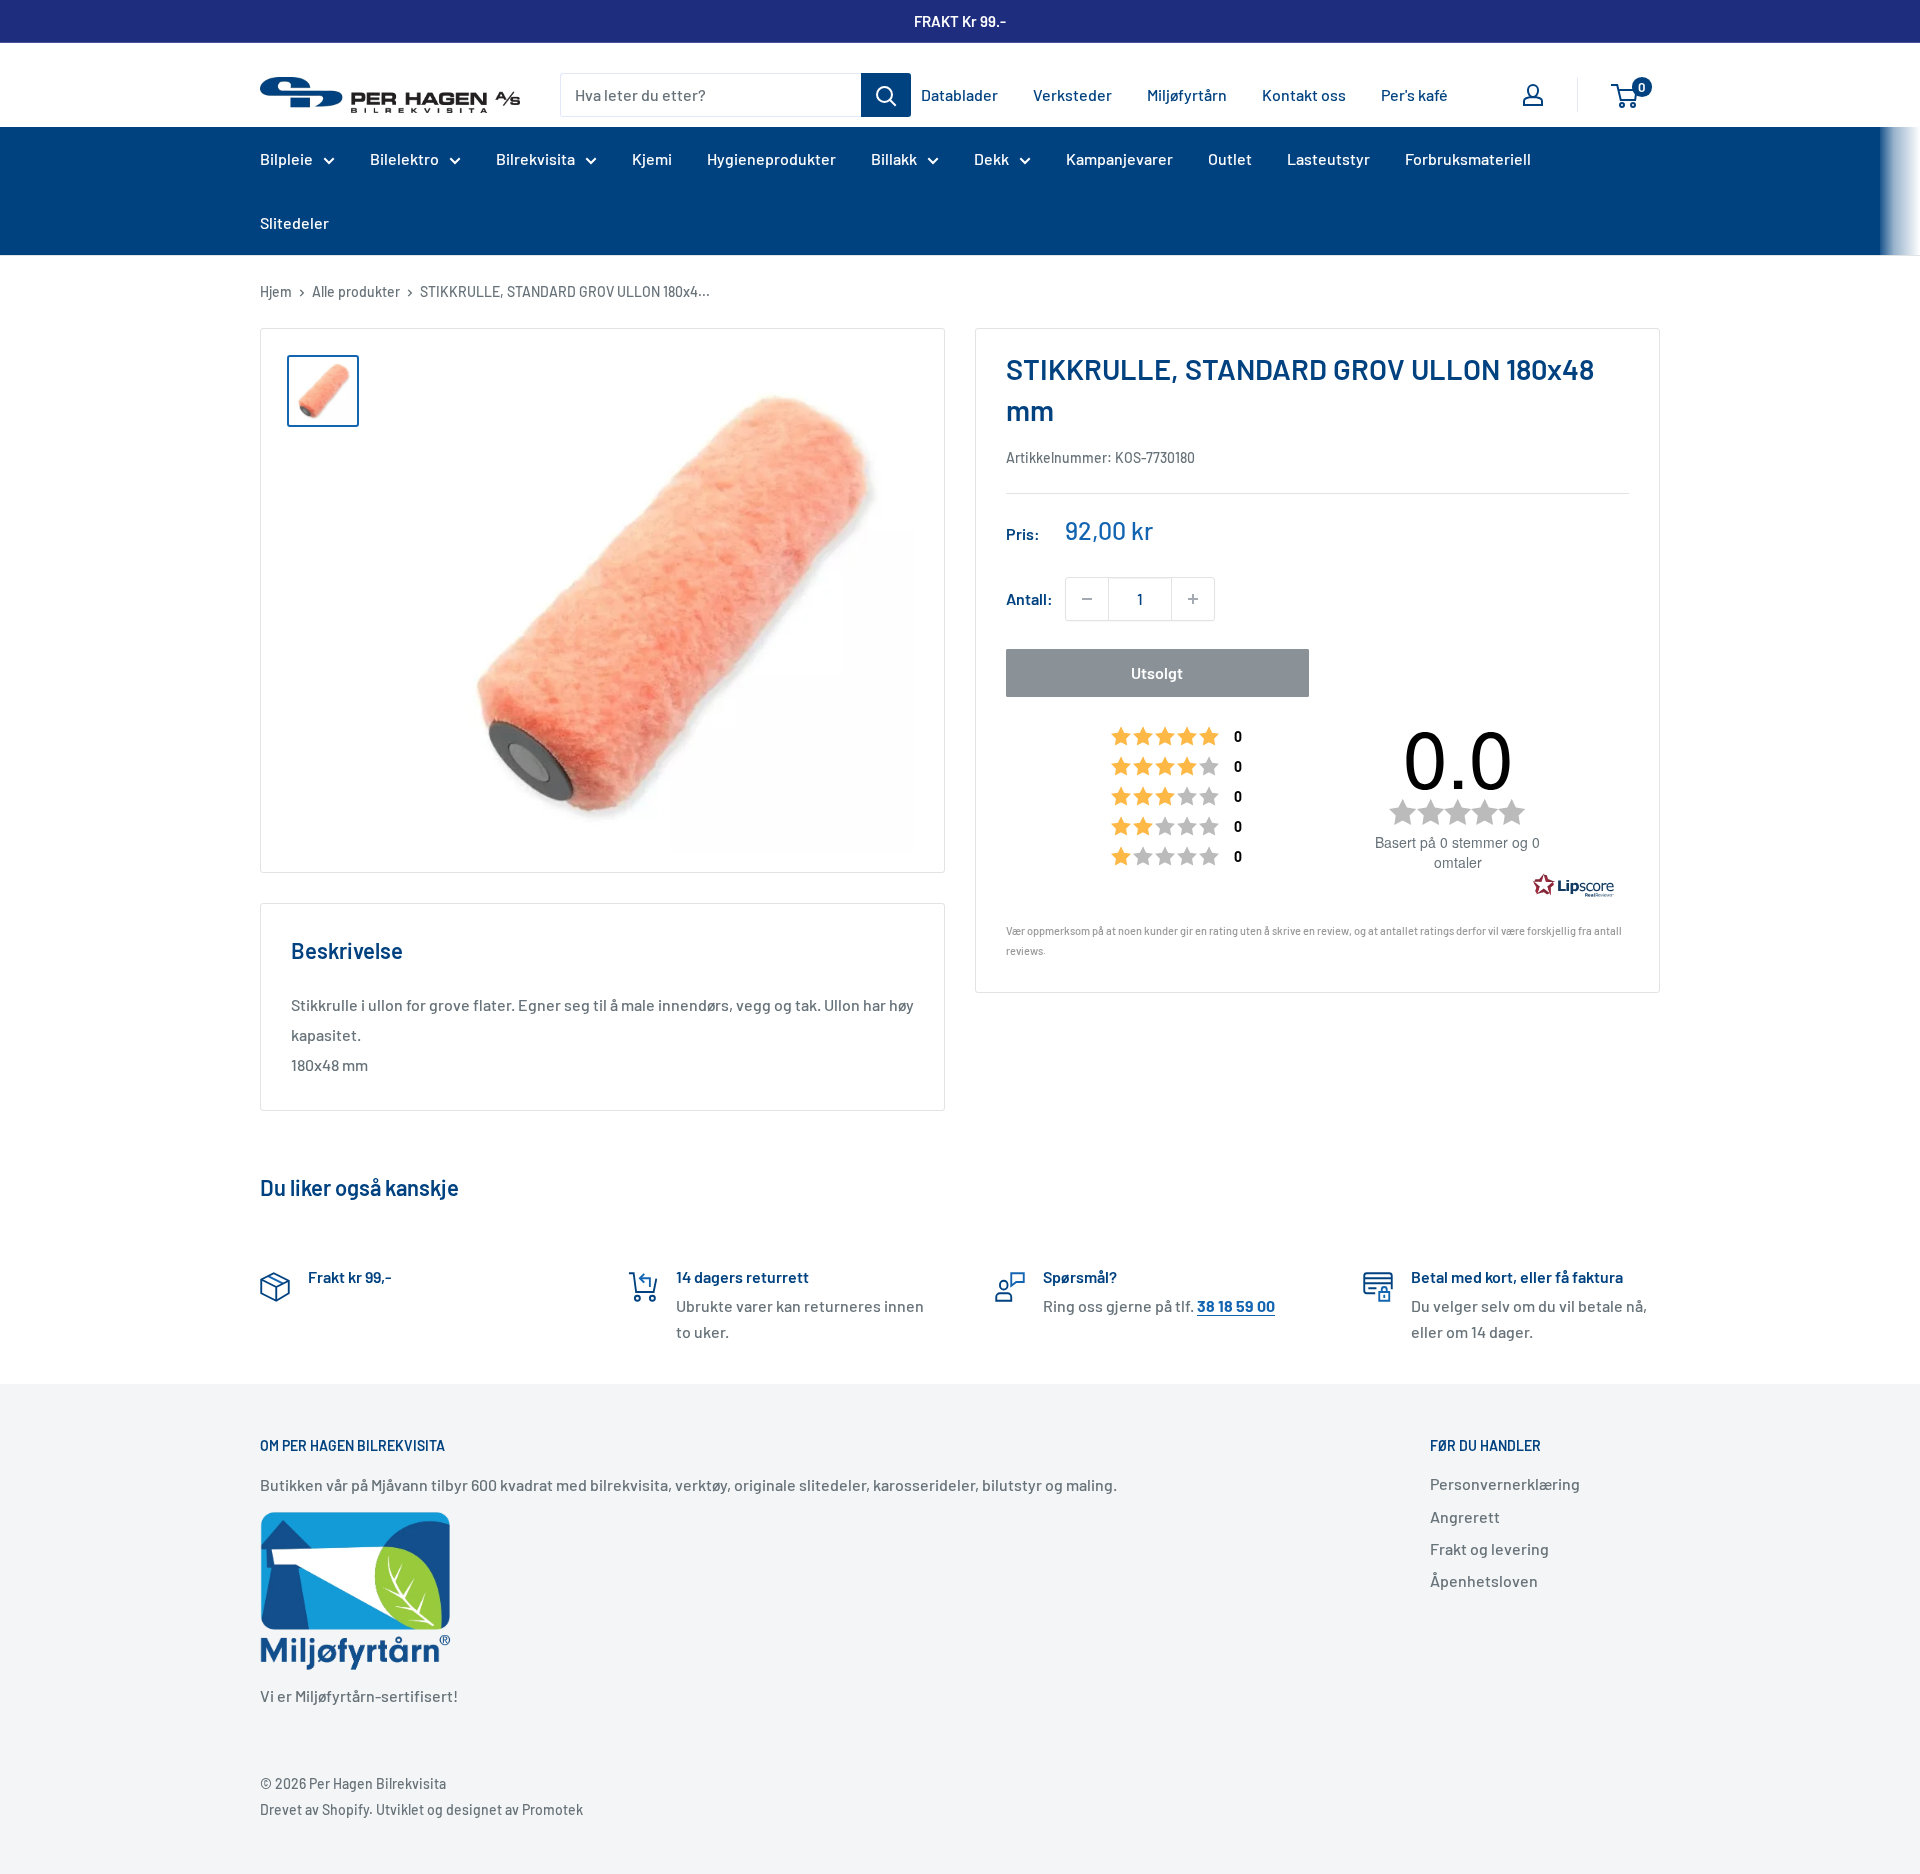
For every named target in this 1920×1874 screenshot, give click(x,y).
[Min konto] (1533, 95)
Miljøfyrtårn (1187, 94)
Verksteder (1072, 94)
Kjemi (652, 158)
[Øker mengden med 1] (1193, 599)
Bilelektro (404, 158)
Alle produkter (356, 291)
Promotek (552, 1809)
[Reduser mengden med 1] (1087, 599)
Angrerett (1465, 1516)
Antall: (1029, 598)
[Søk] (886, 95)
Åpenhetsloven (1484, 1580)
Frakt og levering (1489, 1548)
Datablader (959, 94)
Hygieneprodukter (771, 158)
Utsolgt (1157, 672)
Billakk (894, 158)
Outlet (1230, 158)
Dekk (991, 158)
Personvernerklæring (1505, 1483)
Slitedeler (294, 222)
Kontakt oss (1304, 94)
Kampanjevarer (1119, 158)
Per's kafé (1414, 94)
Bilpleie (286, 158)
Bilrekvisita (535, 158)
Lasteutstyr (1328, 158)
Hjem (276, 291)
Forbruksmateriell (1468, 158)
